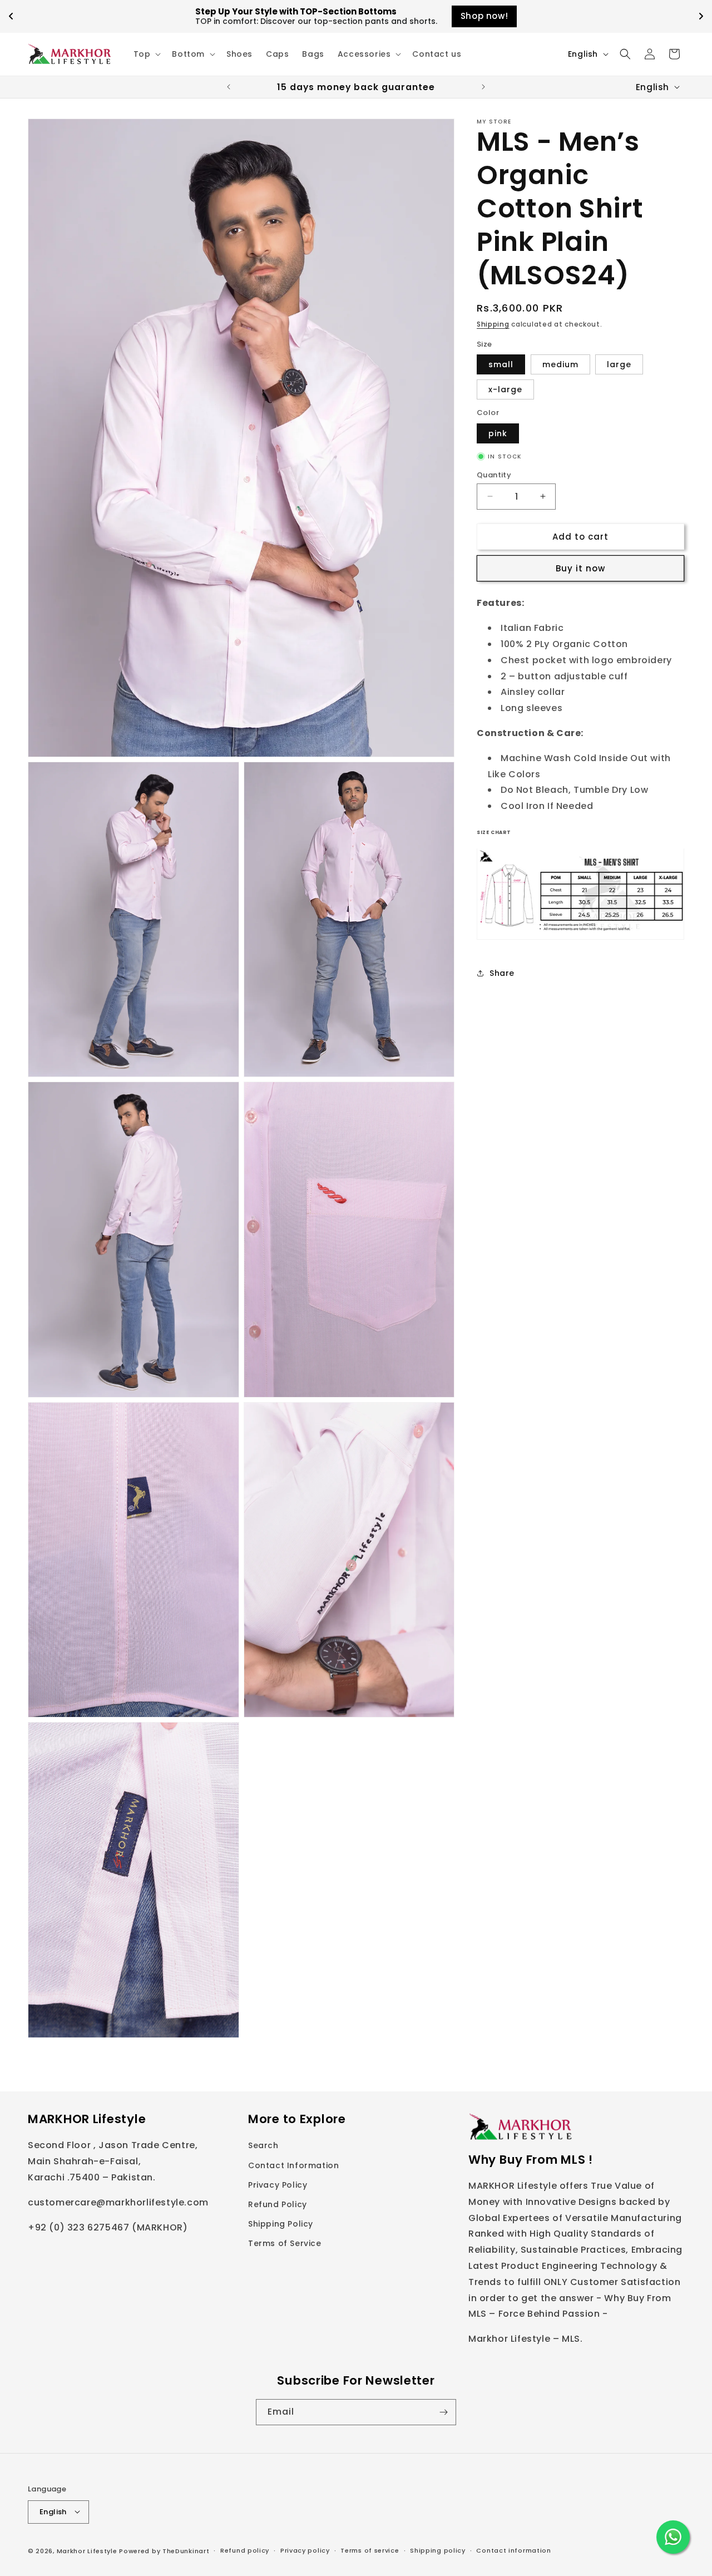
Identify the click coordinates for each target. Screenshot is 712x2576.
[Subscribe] (443, 2412)
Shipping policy (438, 2550)
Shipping (493, 324)
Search (263, 2145)
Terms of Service (285, 2243)
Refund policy (245, 2550)
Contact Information (293, 2165)
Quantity (494, 474)
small (501, 364)
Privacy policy (305, 2550)
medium (560, 364)
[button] (146, 54)
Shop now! (489, 16)
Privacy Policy (278, 2184)
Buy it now (580, 568)
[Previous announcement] (229, 87)
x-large (505, 389)
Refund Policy (278, 2204)
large (619, 364)
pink (498, 433)
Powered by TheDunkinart (164, 2550)
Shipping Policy (281, 2224)
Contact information (513, 2550)
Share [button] (502, 973)
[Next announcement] (483, 87)
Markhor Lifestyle (87, 2550)
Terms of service (370, 2550)
